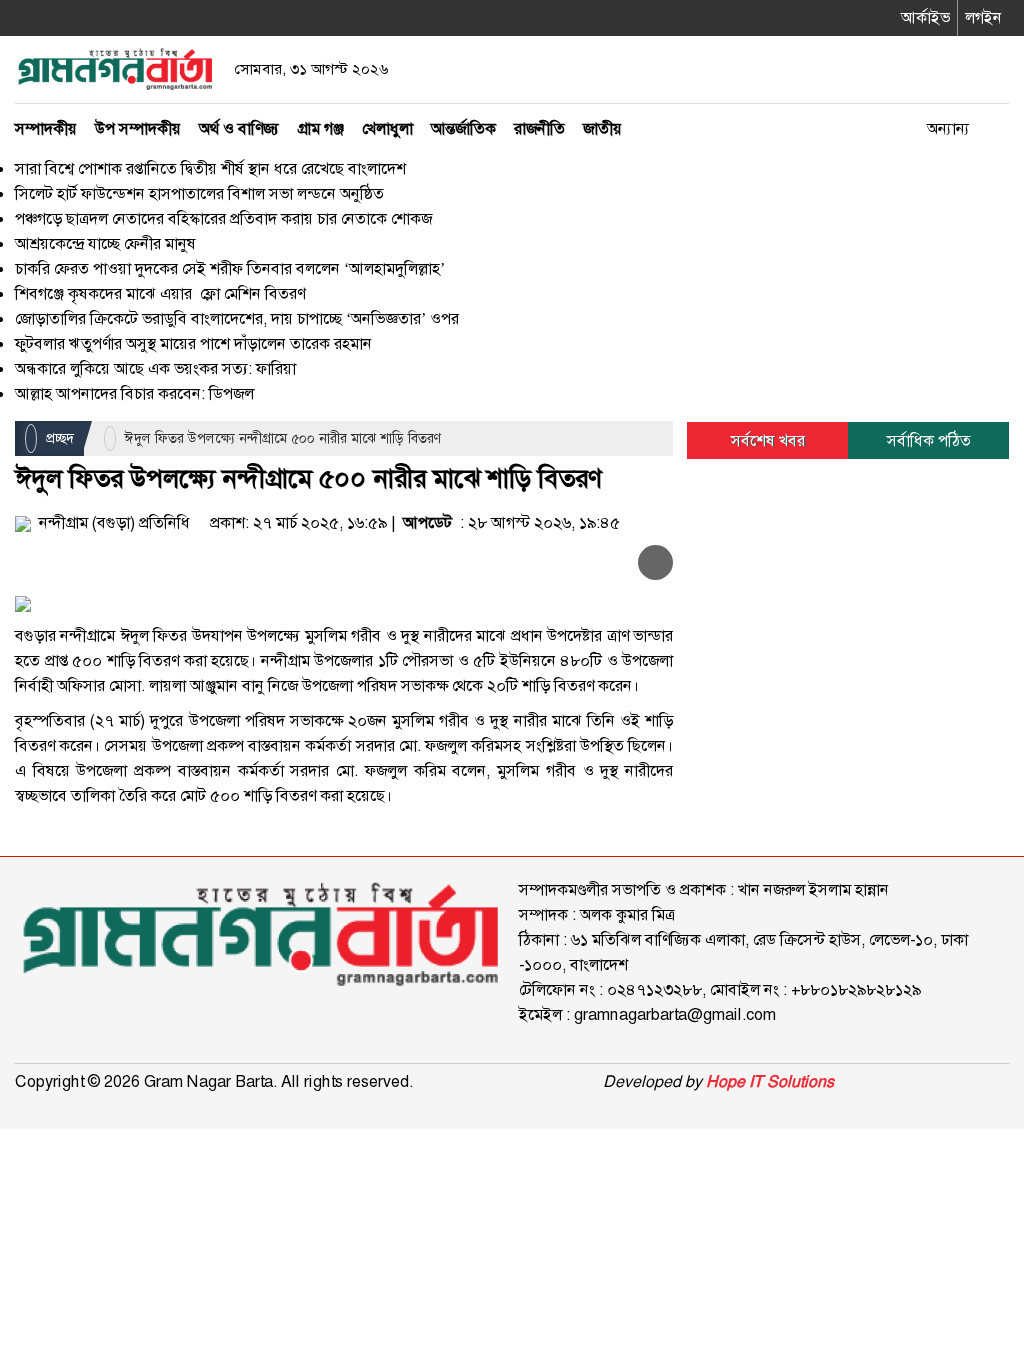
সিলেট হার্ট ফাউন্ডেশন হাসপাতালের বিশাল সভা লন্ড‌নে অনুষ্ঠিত (199, 193)
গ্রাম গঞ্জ (320, 128)
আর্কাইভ (925, 17)
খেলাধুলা (387, 128)
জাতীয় (602, 128)
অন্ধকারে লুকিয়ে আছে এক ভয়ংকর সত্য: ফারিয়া (155, 368)
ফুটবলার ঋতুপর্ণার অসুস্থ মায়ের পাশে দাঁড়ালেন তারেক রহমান (193, 343)
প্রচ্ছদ (58, 438)
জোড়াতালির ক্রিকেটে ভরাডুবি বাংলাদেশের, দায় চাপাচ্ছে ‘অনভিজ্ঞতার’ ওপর (237, 318)
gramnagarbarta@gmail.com (675, 1014)
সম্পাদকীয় (46, 128)
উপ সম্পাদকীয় (138, 128)
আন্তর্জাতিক (463, 128)
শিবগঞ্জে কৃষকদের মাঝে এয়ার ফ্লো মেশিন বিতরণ (162, 293)
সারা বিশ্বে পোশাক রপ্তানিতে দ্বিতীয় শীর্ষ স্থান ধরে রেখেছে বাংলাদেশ (210, 168)
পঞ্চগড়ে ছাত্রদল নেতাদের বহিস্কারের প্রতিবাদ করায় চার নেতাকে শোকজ (223, 218)
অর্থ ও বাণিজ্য (239, 128)
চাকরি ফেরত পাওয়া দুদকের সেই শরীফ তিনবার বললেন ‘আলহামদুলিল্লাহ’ (230, 268)
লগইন (983, 17)
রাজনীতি (539, 128)
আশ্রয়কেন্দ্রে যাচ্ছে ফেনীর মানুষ (105, 243)
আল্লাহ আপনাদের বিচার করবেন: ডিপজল (134, 393)
